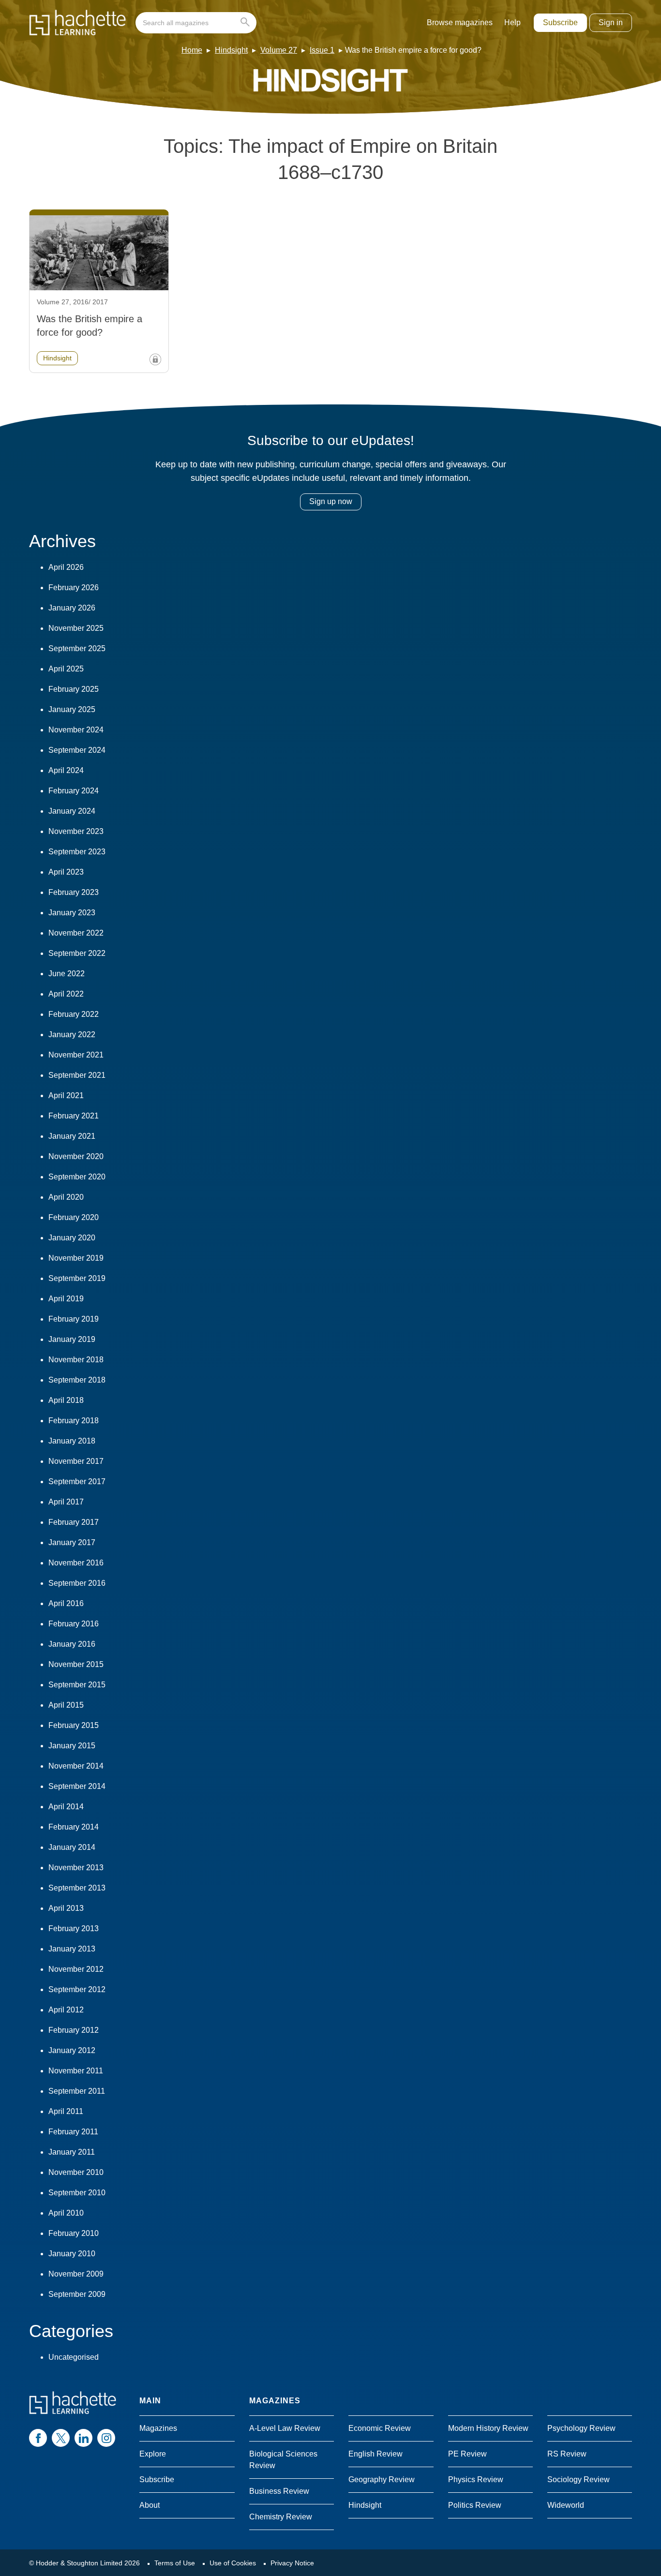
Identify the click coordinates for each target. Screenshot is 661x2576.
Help (512, 22)
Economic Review (380, 2428)
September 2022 (77, 953)
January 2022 (72, 1035)
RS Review (567, 2454)
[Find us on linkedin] (83, 2438)
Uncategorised (74, 2357)
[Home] (77, 23)
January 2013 (72, 1949)
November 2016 (76, 1563)
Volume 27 (279, 50)
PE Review (467, 2454)
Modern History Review (488, 2428)
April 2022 (66, 994)
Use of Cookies (233, 2563)
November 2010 (76, 2172)
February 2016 (74, 1624)
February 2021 (74, 1116)
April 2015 (66, 1705)
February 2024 (74, 791)
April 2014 (66, 1807)
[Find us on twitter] (61, 2438)
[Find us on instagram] (106, 2438)
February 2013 (74, 1928)
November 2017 (76, 1461)
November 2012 (76, 1969)
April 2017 (66, 1502)
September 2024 (77, 750)
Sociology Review (578, 2479)
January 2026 (72, 608)
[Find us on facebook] (38, 2438)
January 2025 (72, 709)
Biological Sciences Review (283, 2460)
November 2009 (76, 2274)
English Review (376, 2454)
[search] (196, 23)
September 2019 (77, 1278)
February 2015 (74, 1725)
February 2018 (74, 1421)
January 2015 (72, 1746)
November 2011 (76, 2071)
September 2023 (77, 852)
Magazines (158, 2428)
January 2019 (72, 1339)
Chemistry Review (281, 2517)
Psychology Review (581, 2428)
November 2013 (76, 1868)
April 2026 (66, 567)
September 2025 (77, 648)
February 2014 (74, 1827)
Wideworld (566, 2505)
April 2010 (66, 2213)
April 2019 (66, 1299)
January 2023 (72, 913)
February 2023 (74, 892)
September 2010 (77, 2193)
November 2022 (76, 933)
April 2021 (66, 1095)
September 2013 (77, 1888)
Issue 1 (322, 50)
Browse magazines (460, 22)
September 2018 (77, 1380)
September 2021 (77, 1075)
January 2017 (72, 1542)
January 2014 (72, 1847)
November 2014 (76, 1766)
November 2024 (76, 730)
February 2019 (74, 1319)
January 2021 (72, 1136)
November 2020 (76, 1156)
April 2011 (66, 2111)
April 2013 (66, 1908)
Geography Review (382, 2479)
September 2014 (77, 1786)
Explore (153, 2454)
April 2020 (66, 1197)
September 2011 (77, 2091)
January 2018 (72, 1441)
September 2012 (77, 1989)
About (150, 2505)
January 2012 (72, 2050)
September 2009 (77, 2294)
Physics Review (476, 2479)
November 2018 (76, 1360)
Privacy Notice (292, 2563)
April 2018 (66, 1400)
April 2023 (66, 872)
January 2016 (72, 1644)
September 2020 (77, 1177)
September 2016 (77, 1583)
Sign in (611, 22)
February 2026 (74, 588)
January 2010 (72, 2254)
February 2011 (73, 2132)
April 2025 (66, 669)
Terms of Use (175, 2563)
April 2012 (66, 2010)
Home (192, 50)
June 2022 (67, 974)
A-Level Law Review (285, 2428)
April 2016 (66, 1603)
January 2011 (72, 2152)
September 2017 (77, 1482)
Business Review (279, 2491)
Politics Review (475, 2505)
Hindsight (231, 50)
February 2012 (74, 2030)
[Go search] (247, 23)
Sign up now (331, 501)
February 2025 (74, 689)
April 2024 (66, 770)
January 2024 (72, 811)
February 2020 (74, 1217)
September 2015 (77, 1685)
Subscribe (560, 22)
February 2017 (74, 1522)
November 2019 (76, 1258)
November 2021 (76, 1055)
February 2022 (74, 1014)
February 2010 (74, 2233)
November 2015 (76, 1664)
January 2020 (72, 1238)
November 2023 (76, 831)
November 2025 (76, 628)
